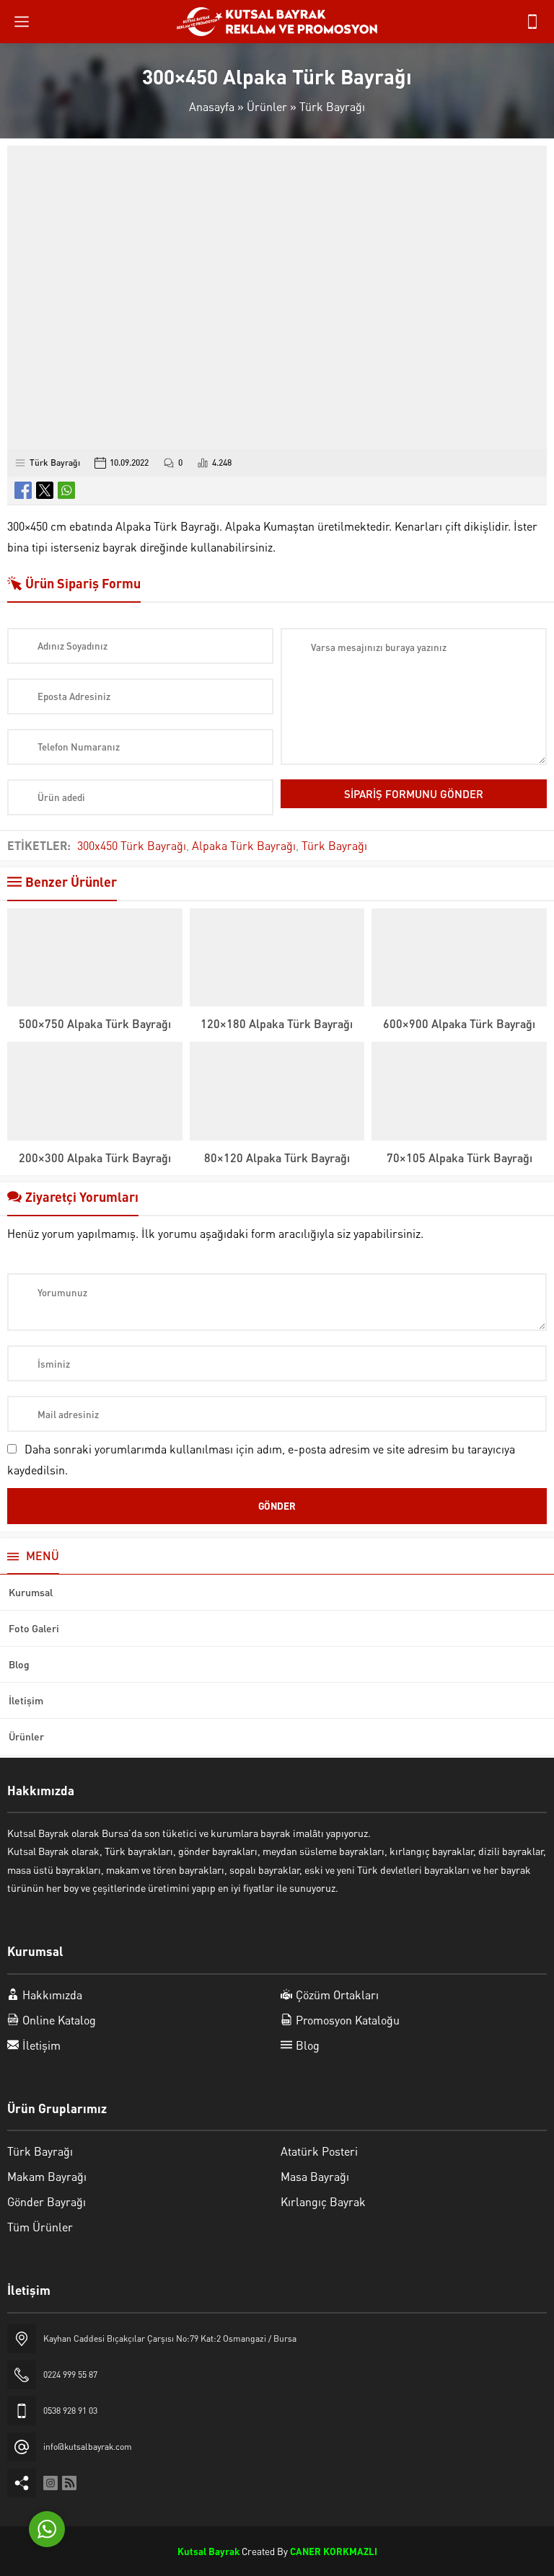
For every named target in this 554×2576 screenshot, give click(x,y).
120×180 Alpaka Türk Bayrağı (277, 1023)
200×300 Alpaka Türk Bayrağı (95, 1158)
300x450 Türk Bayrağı (132, 845)
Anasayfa (212, 106)
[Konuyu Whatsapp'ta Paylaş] (66, 490)
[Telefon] (532, 22)
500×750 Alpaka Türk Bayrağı (95, 1023)
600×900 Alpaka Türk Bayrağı (459, 1023)
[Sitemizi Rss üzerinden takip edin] (69, 2483)
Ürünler (267, 106)
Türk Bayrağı (332, 106)
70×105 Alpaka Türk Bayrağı (460, 1158)
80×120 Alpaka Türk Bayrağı (277, 1158)
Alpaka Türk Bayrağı (244, 845)
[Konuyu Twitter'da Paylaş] (45, 490)
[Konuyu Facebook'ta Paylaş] (23, 490)
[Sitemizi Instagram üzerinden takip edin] (50, 2483)
